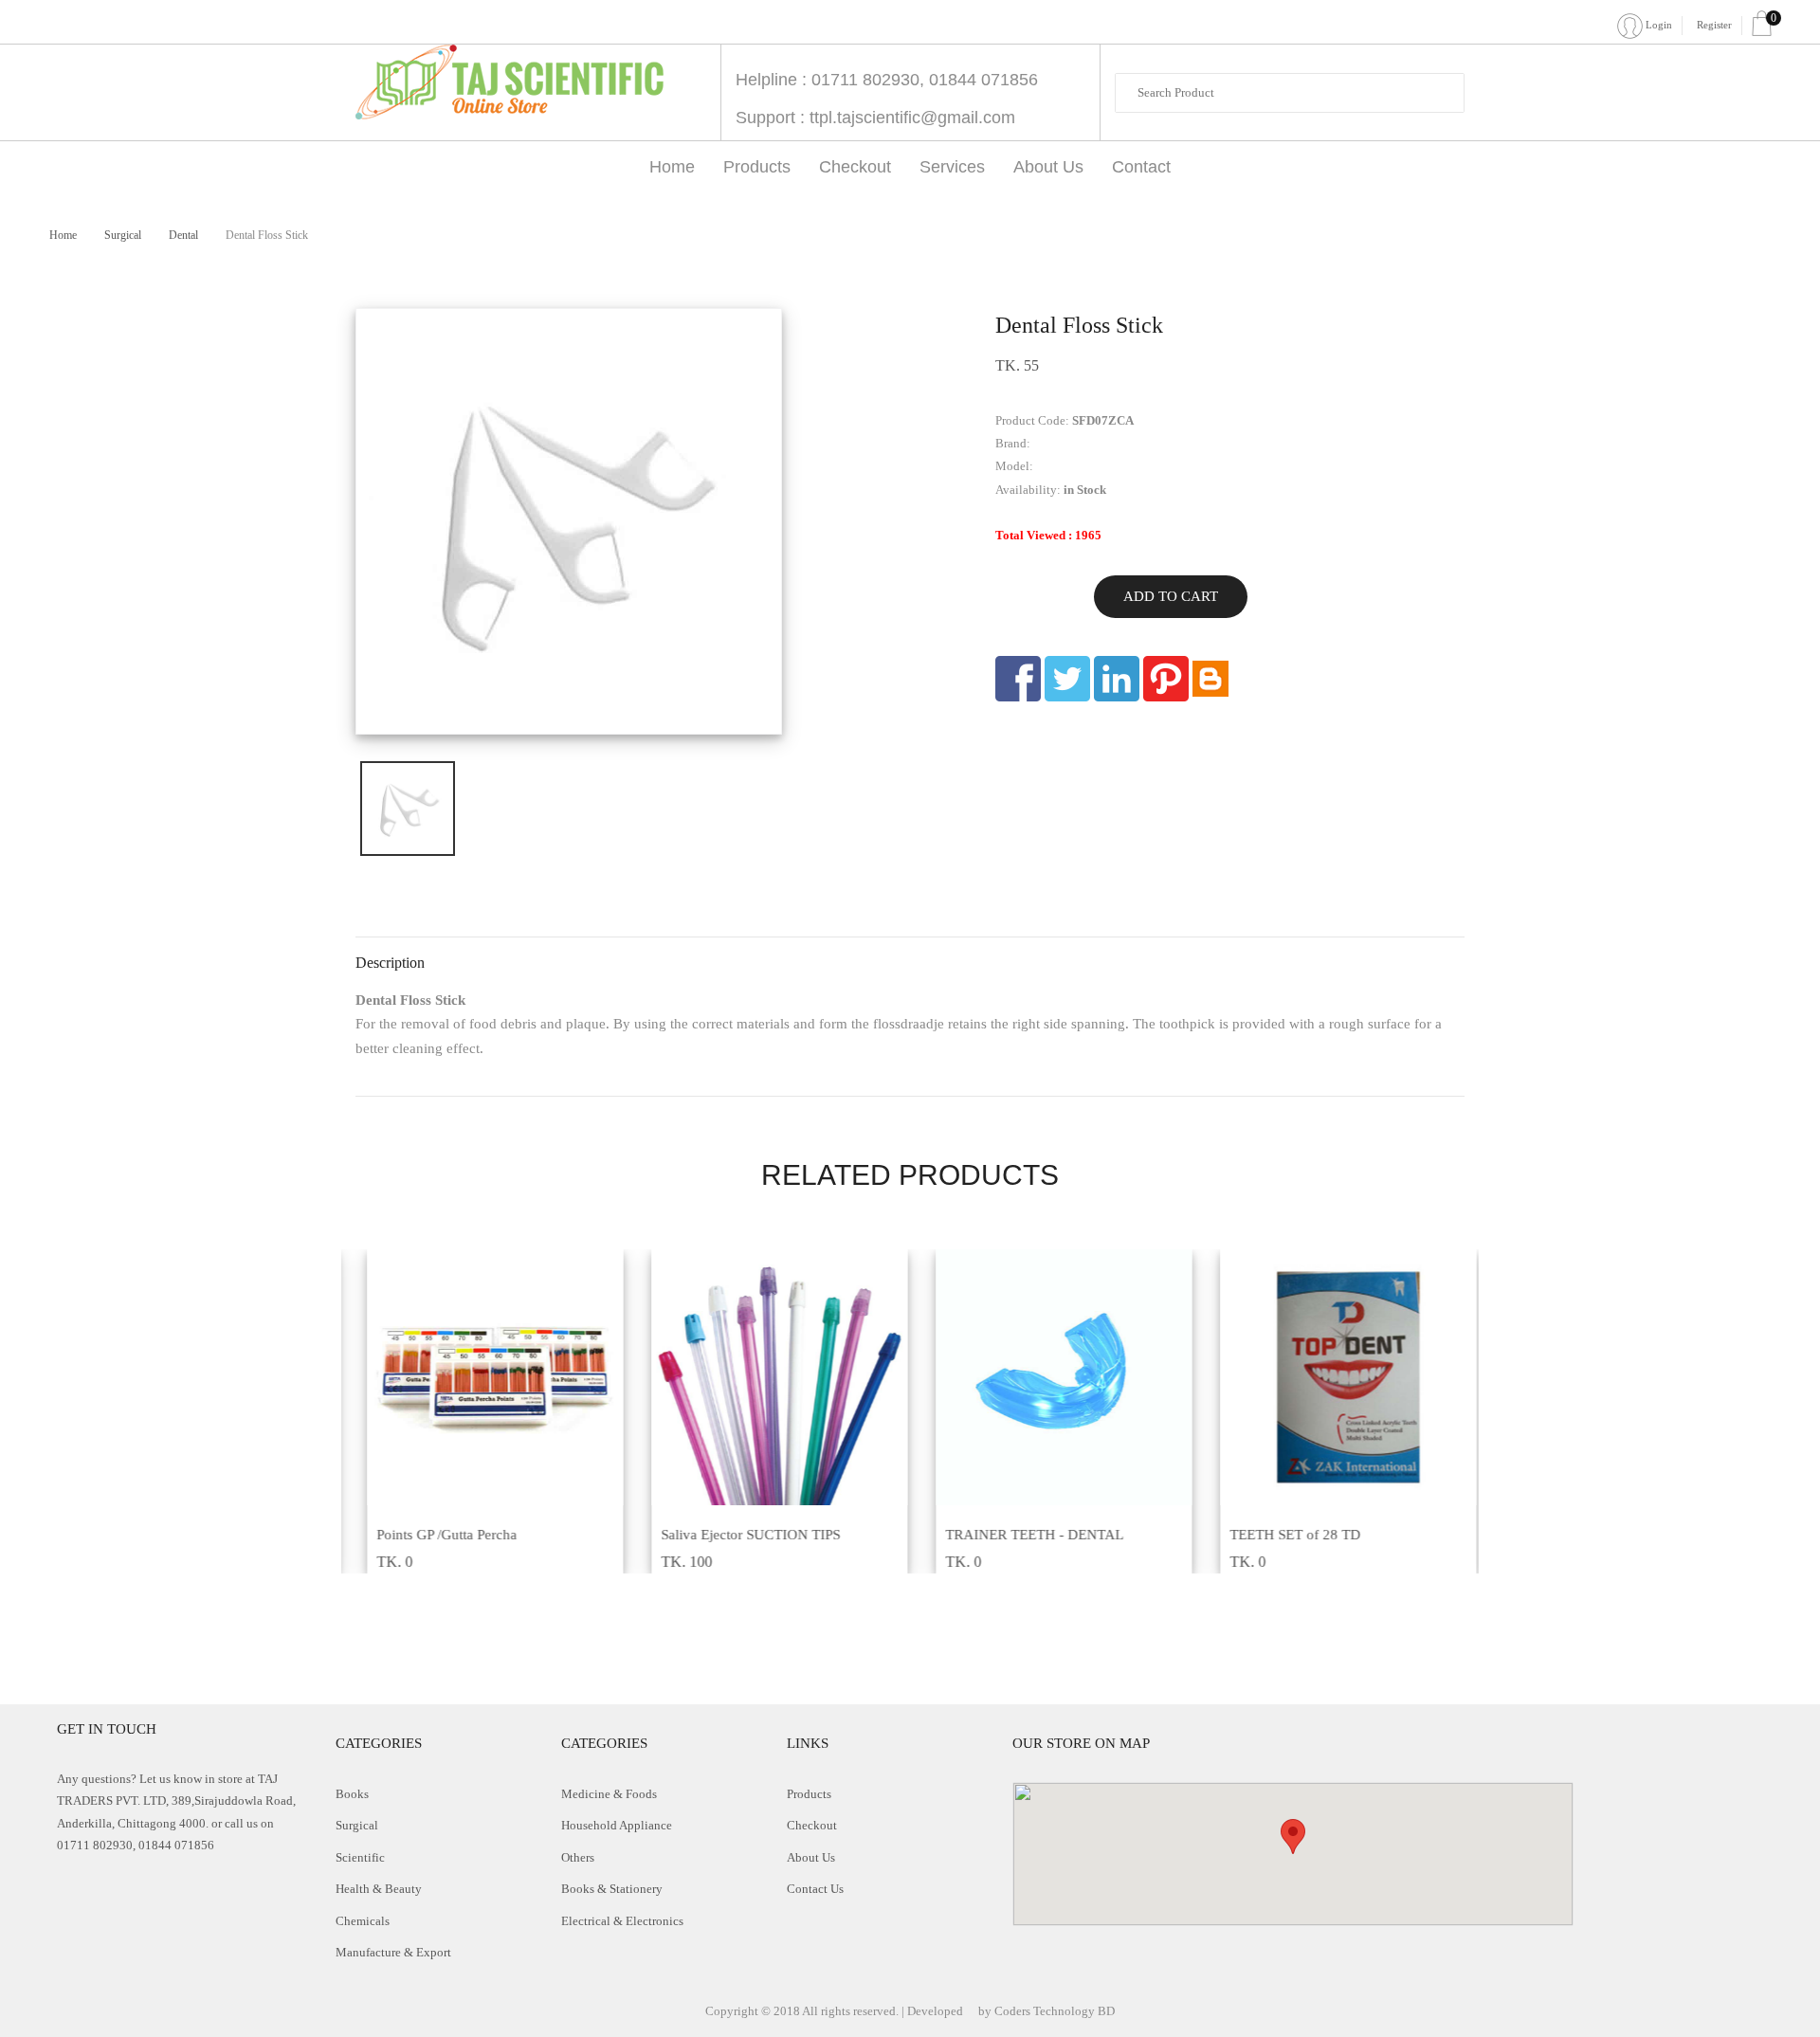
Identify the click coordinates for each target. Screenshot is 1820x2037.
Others (578, 1857)
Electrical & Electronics (622, 1921)
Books (352, 1794)
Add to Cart (1171, 596)
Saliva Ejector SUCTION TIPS (739, 1535)
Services (952, 167)
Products (757, 167)
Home (672, 167)
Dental (185, 235)
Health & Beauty (379, 1889)
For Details (472, 1495)
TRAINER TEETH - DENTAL (1023, 1535)
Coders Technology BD (1055, 2011)
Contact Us (815, 1889)
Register (1714, 25)
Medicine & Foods (609, 1794)
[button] (1293, 1837)
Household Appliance (617, 1825)
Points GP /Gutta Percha (435, 1535)
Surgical (124, 235)
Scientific (360, 1857)
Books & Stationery (612, 1889)
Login (1657, 25)
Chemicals (363, 1921)
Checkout (855, 167)
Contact (1141, 167)
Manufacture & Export (393, 1952)
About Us (1048, 167)
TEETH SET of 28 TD (1283, 1535)
